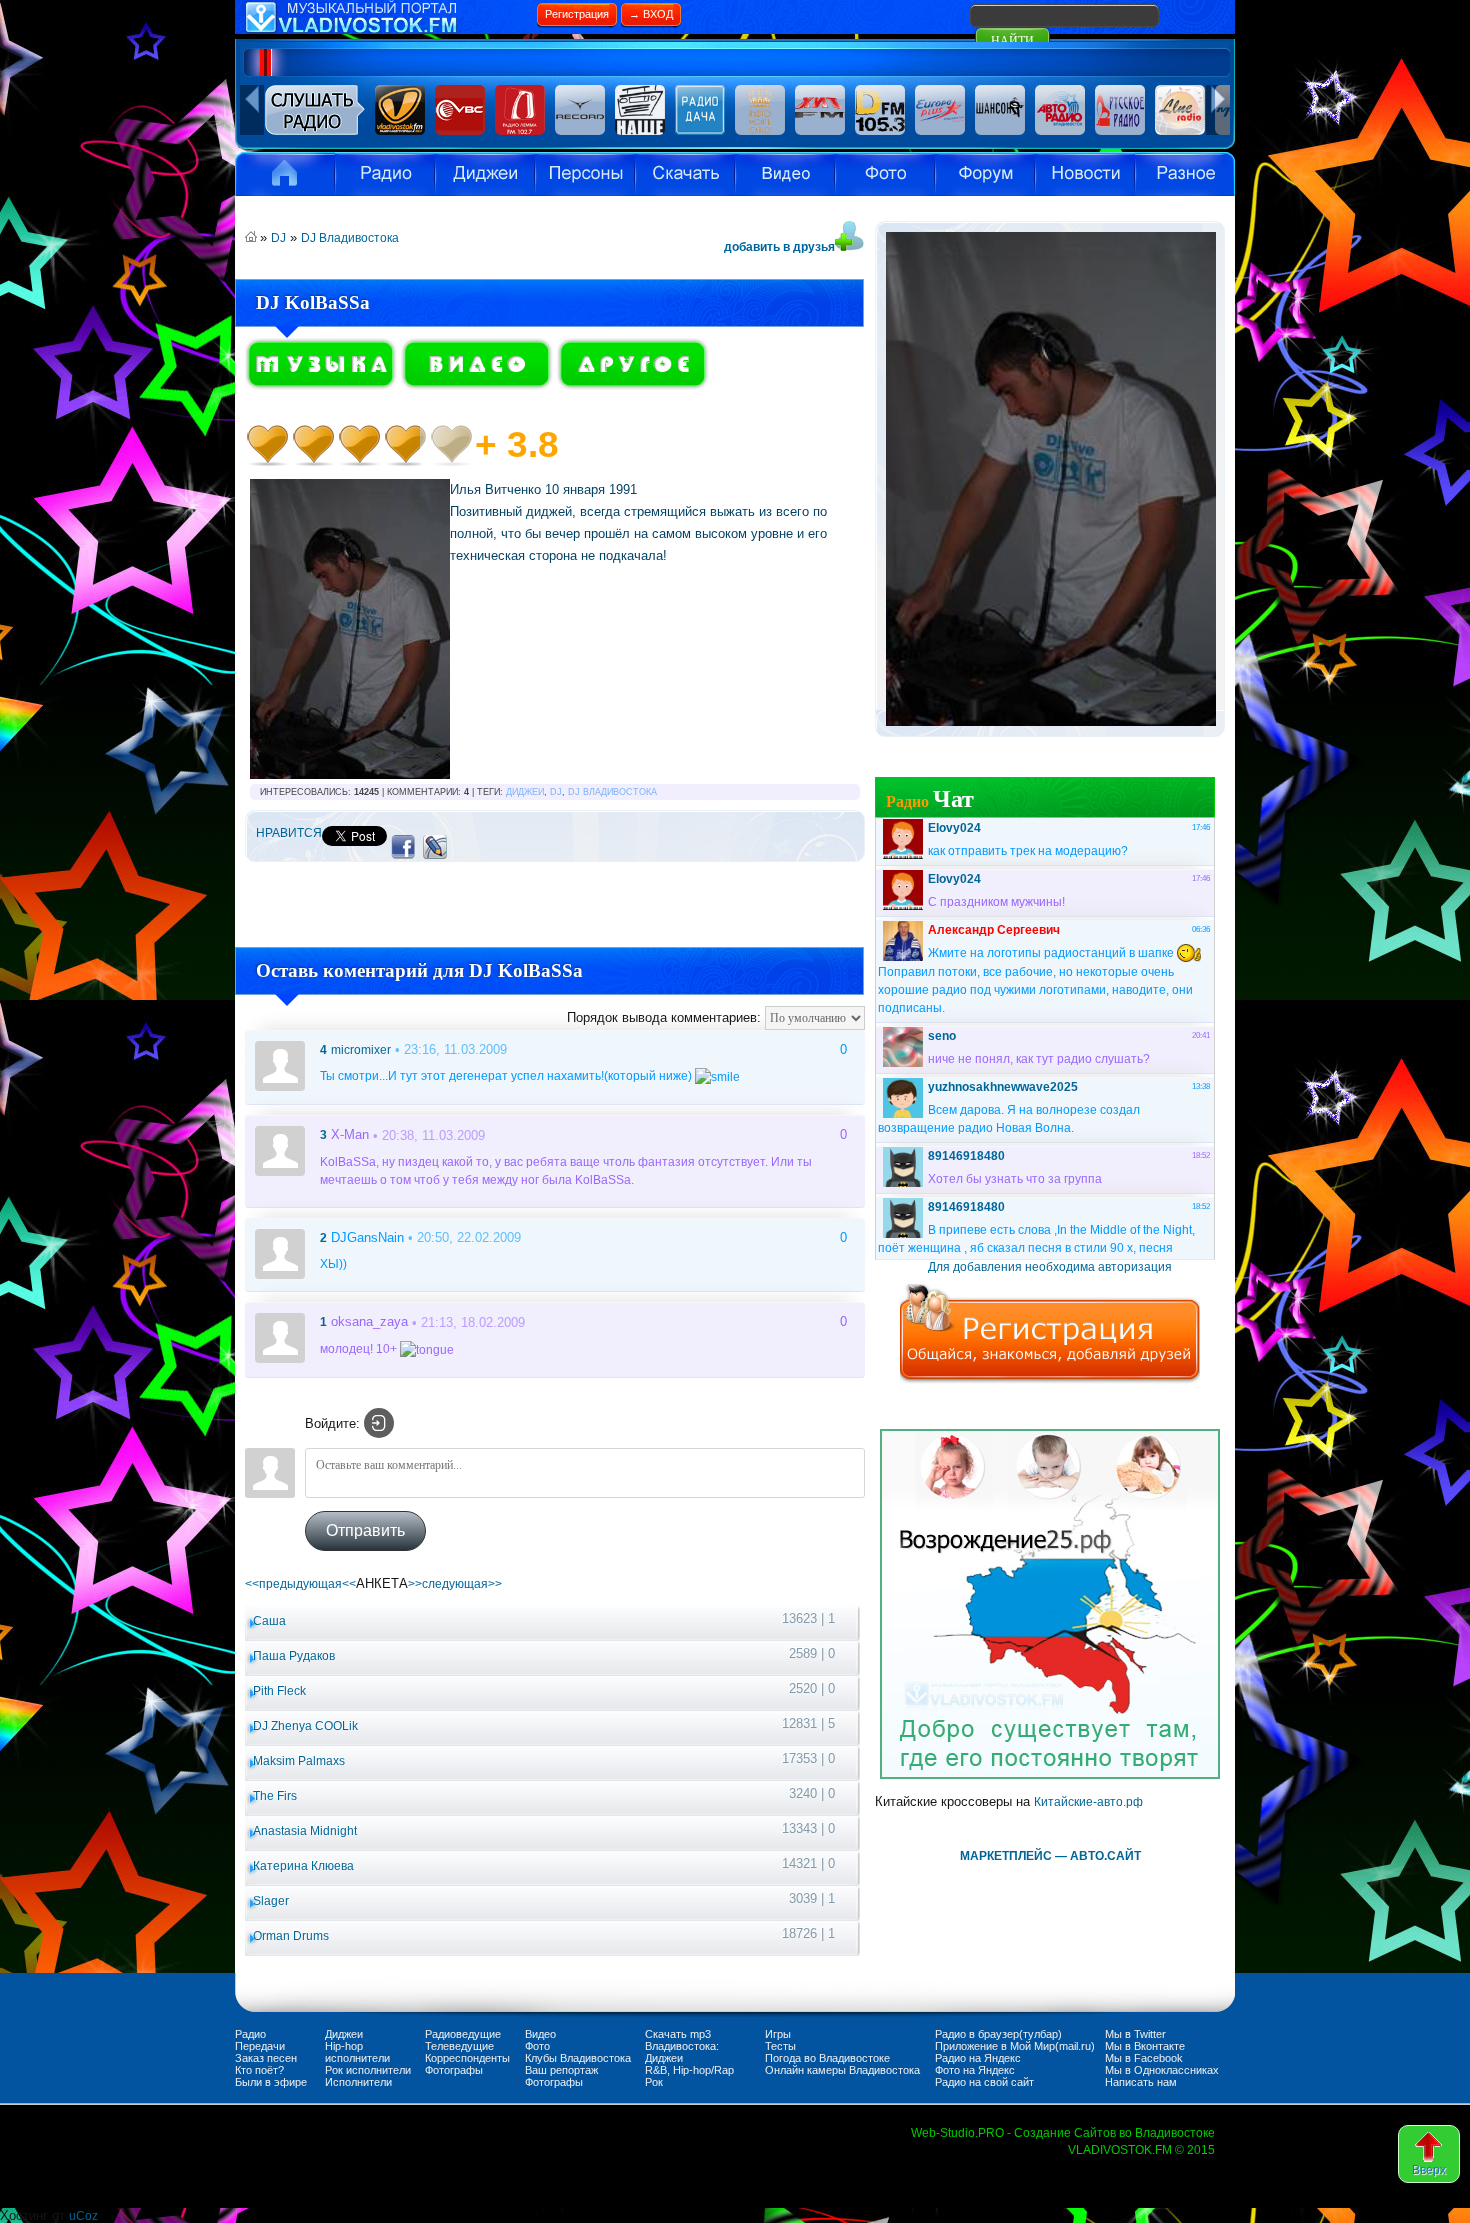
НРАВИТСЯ (289, 833)
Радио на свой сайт (984, 2082)
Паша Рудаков (294, 1656)
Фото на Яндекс (975, 2070)
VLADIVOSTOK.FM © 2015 (1141, 2150)
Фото (537, 2046)
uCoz (83, 2216)
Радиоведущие (463, 2034)
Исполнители (585, 174)
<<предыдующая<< (300, 1584)
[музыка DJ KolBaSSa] (321, 386)
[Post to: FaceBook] (403, 846)
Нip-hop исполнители (357, 2052)
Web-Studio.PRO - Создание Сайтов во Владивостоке (1063, 2133)
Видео (785, 174)
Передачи (260, 2046)
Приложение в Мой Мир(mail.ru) (1015, 2046)
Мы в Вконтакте (1145, 2046)
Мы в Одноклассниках (1162, 2070)
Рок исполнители (368, 2070)
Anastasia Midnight (305, 1831)
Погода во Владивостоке (827, 2058)
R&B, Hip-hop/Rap (689, 2070)
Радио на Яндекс (978, 2058)
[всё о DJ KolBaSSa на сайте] (633, 386)
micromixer (361, 1050)
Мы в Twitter (1135, 2034)
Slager (271, 1901)
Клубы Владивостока (578, 2058)
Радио (385, 174)
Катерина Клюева (303, 1866)
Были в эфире (271, 2082)
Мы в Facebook (1144, 2058)
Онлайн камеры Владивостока (842, 2070)
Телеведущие (459, 2046)
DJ (278, 238)
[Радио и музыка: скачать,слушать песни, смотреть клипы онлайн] (385, 30)
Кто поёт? (259, 2070)
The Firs (275, 1796)
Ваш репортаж (561, 2070)
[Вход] (379, 1423)
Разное (1185, 174)
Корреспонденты (467, 2058)
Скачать (685, 174)
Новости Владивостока (1085, 174)
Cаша (269, 1621)
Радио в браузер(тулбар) (998, 2034)
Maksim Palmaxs (299, 1761)
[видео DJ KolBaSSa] (477, 386)
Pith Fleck (279, 1691)
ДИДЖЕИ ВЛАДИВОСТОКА (485, 174)
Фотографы (454, 2070)
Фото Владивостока (885, 174)
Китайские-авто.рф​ (1088, 1802)
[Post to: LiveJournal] (435, 846)
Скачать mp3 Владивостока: (682, 2040)
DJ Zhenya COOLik (305, 1726)
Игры (778, 2034)
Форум (985, 174)
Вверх (1429, 2170)
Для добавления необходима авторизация (1050, 1267)
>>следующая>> (455, 1584)
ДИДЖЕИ (525, 792)
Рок (654, 2082)
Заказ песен (266, 2058)
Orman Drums (291, 1936)
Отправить (365, 1530)
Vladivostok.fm (285, 174)
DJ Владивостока (350, 238)
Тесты (780, 2046)
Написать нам (1141, 2082)
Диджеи (344, 2034)
